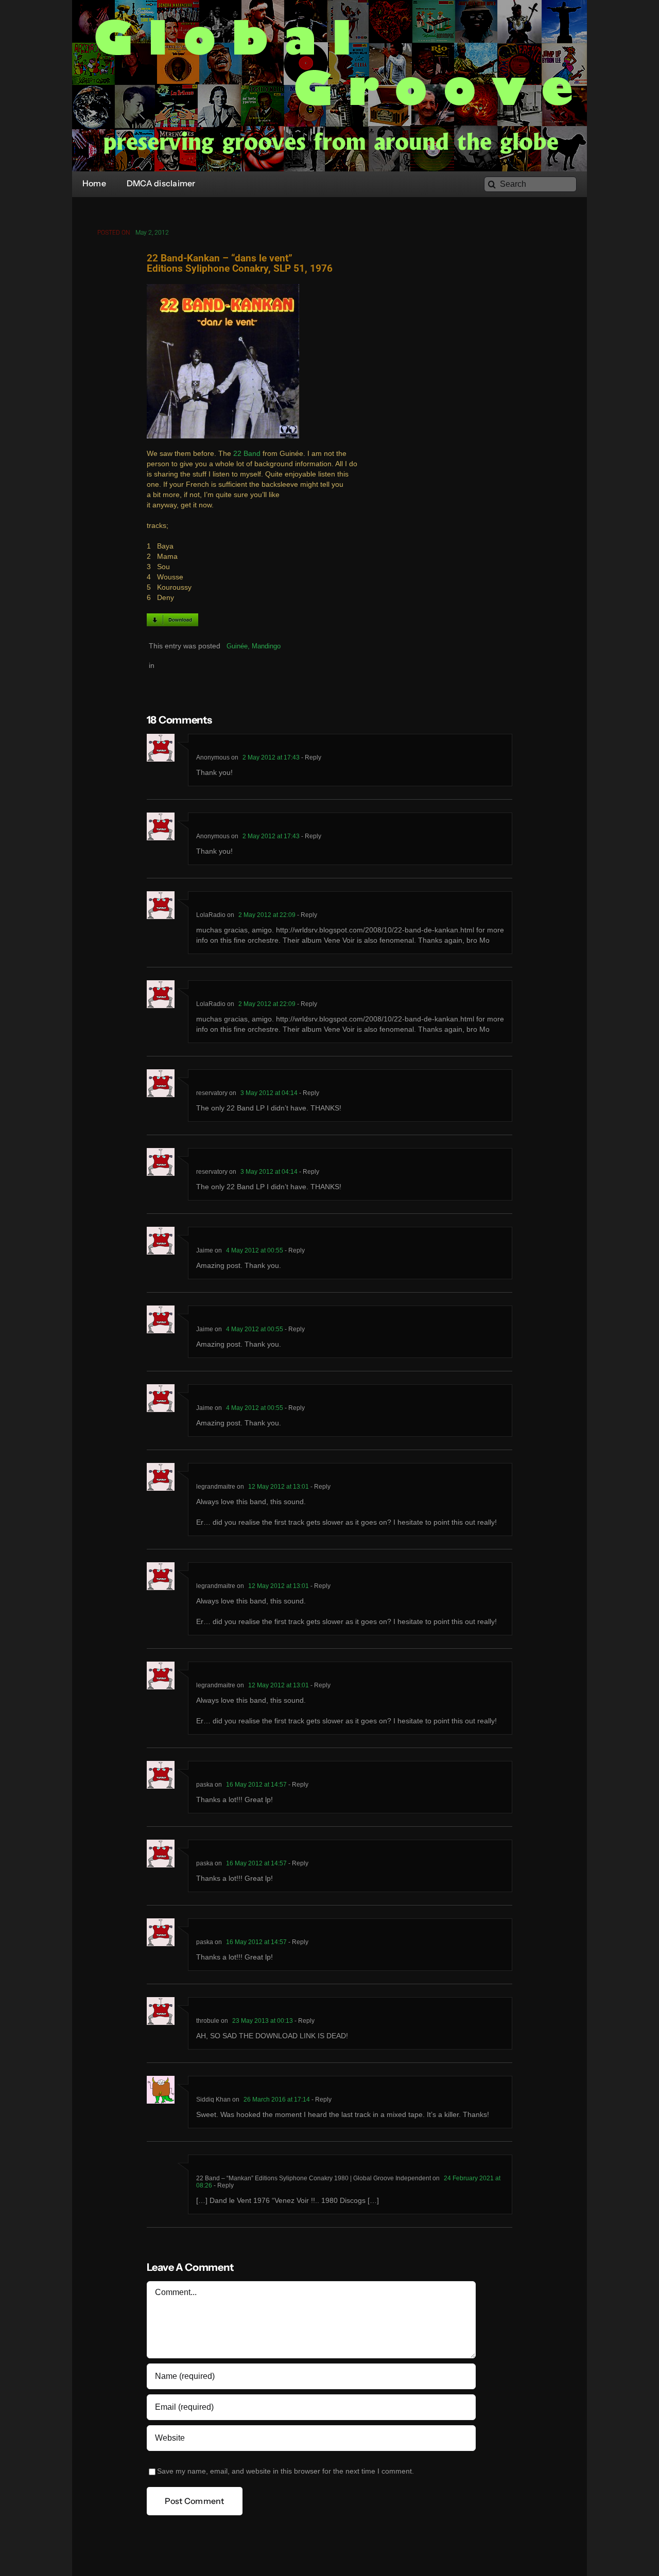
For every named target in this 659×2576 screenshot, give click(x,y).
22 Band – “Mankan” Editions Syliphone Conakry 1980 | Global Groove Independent (314, 2178)
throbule (208, 2021)
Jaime (205, 1250)
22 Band (247, 454)
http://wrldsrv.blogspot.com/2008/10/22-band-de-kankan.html (375, 930)
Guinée (237, 646)
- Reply (310, 757)
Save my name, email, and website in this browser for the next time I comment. (285, 2471)
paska (205, 1785)
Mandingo (266, 646)
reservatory (212, 1093)
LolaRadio (211, 915)
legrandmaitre (216, 1487)
